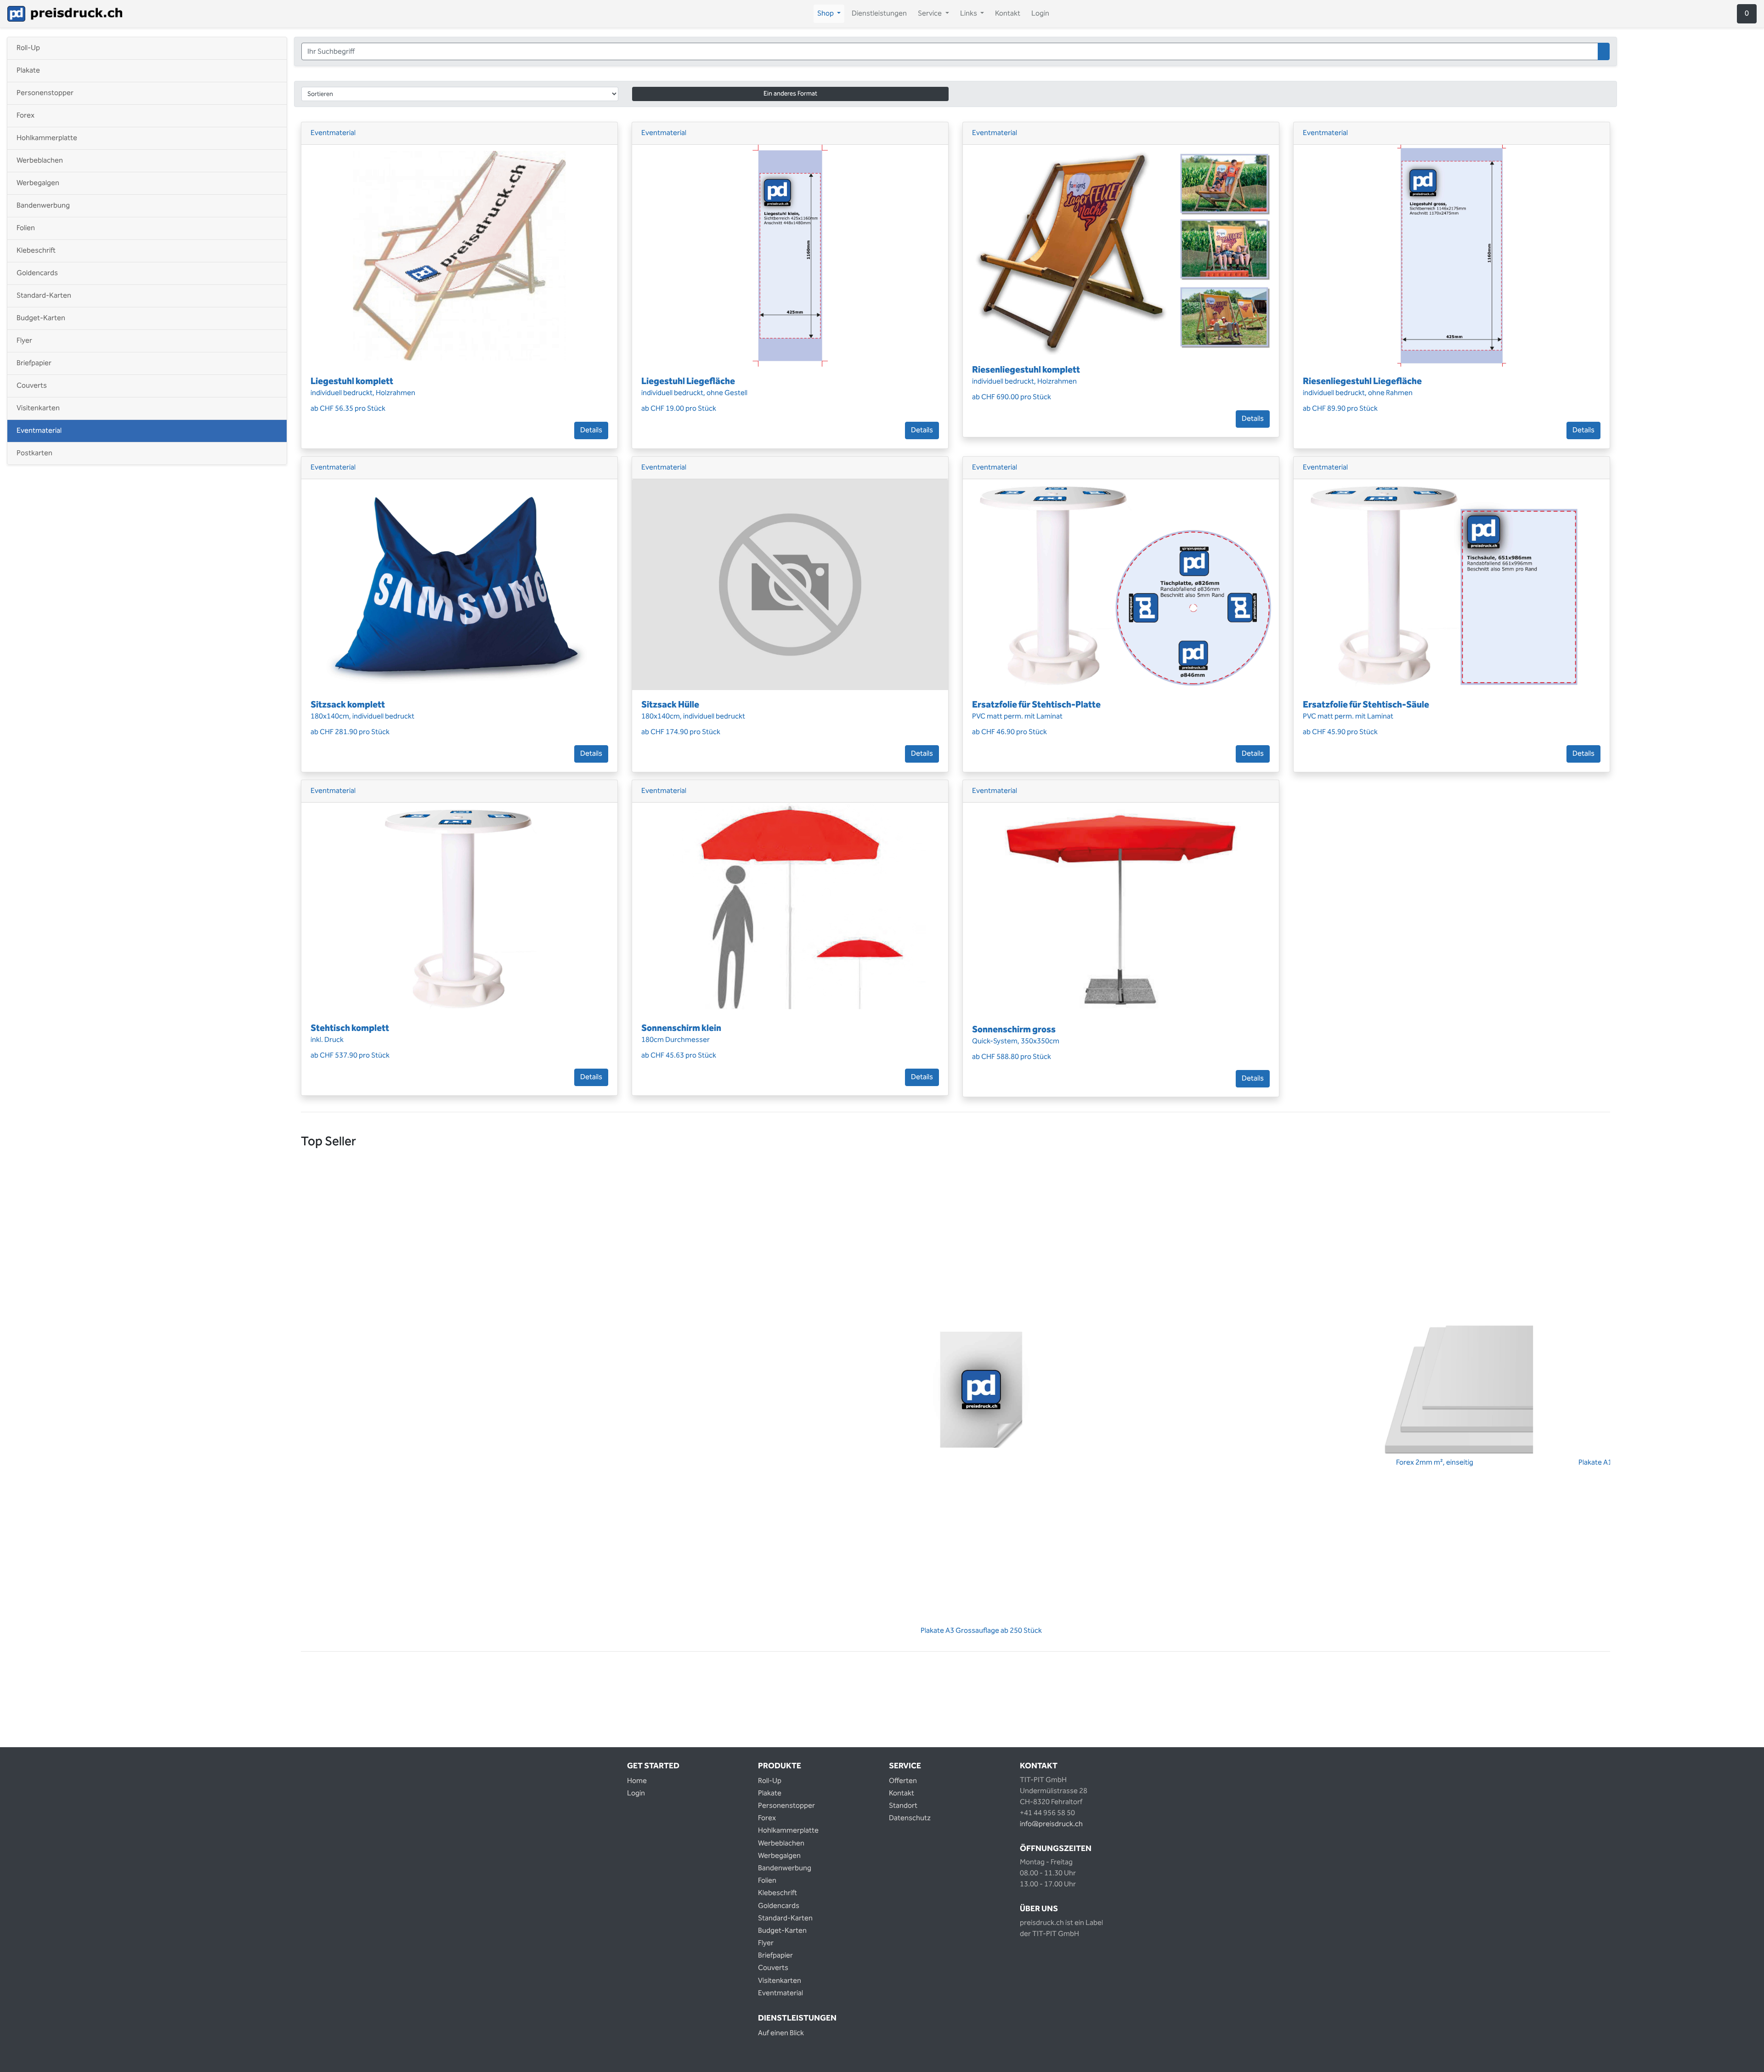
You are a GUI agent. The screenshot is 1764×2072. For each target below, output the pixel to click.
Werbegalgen (38, 183)
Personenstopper (45, 93)
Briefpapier (34, 363)
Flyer (24, 341)
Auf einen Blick (781, 2033)
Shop (831, 14)
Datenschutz (910, 1818)
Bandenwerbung (43, 206)
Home (637, 1781)
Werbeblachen (40, 161)
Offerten (903, 1781)
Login (1040, 14)
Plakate (28, 71)
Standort (903, 1806)
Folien (26, 228)
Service (935, 14)
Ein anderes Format (790, 94)
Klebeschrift (36, 251)
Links (974, 14)
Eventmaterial (39, 431)
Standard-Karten (44, 296)
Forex (25, 116)
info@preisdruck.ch (1051, 1824)
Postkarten (34, 453)
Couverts (32, 386)
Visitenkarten (38, 408)
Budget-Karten (41, 318)
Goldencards (37, 273)
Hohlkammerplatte (47, 138)
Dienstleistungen (879, 14)
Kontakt (1008, 14)
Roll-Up (28, 48)
